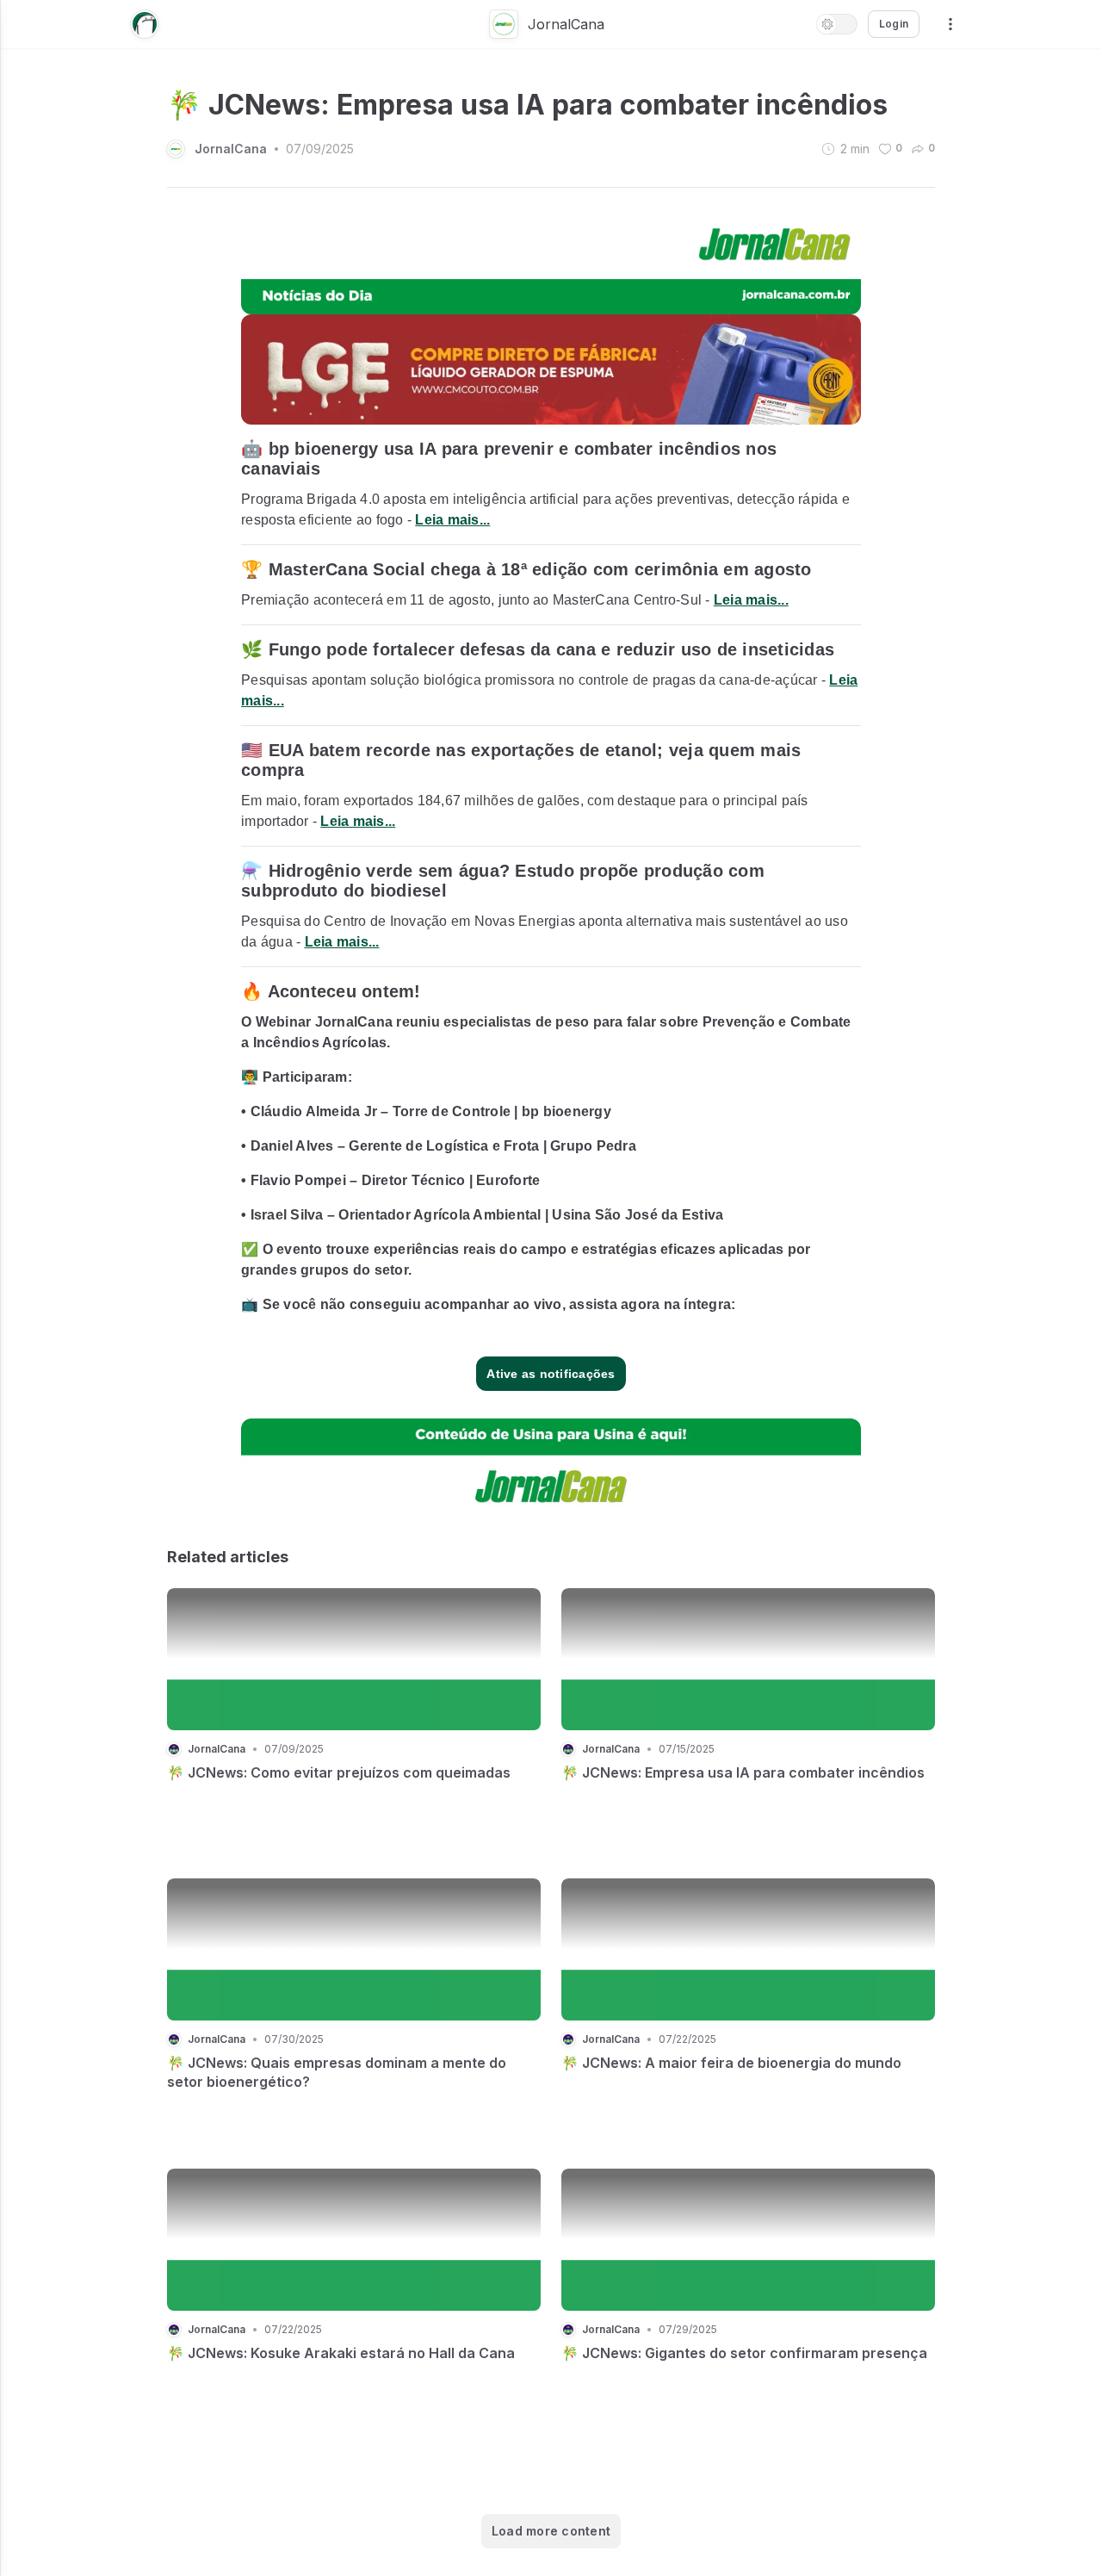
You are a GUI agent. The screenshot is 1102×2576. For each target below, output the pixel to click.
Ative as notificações (551, 1374)
